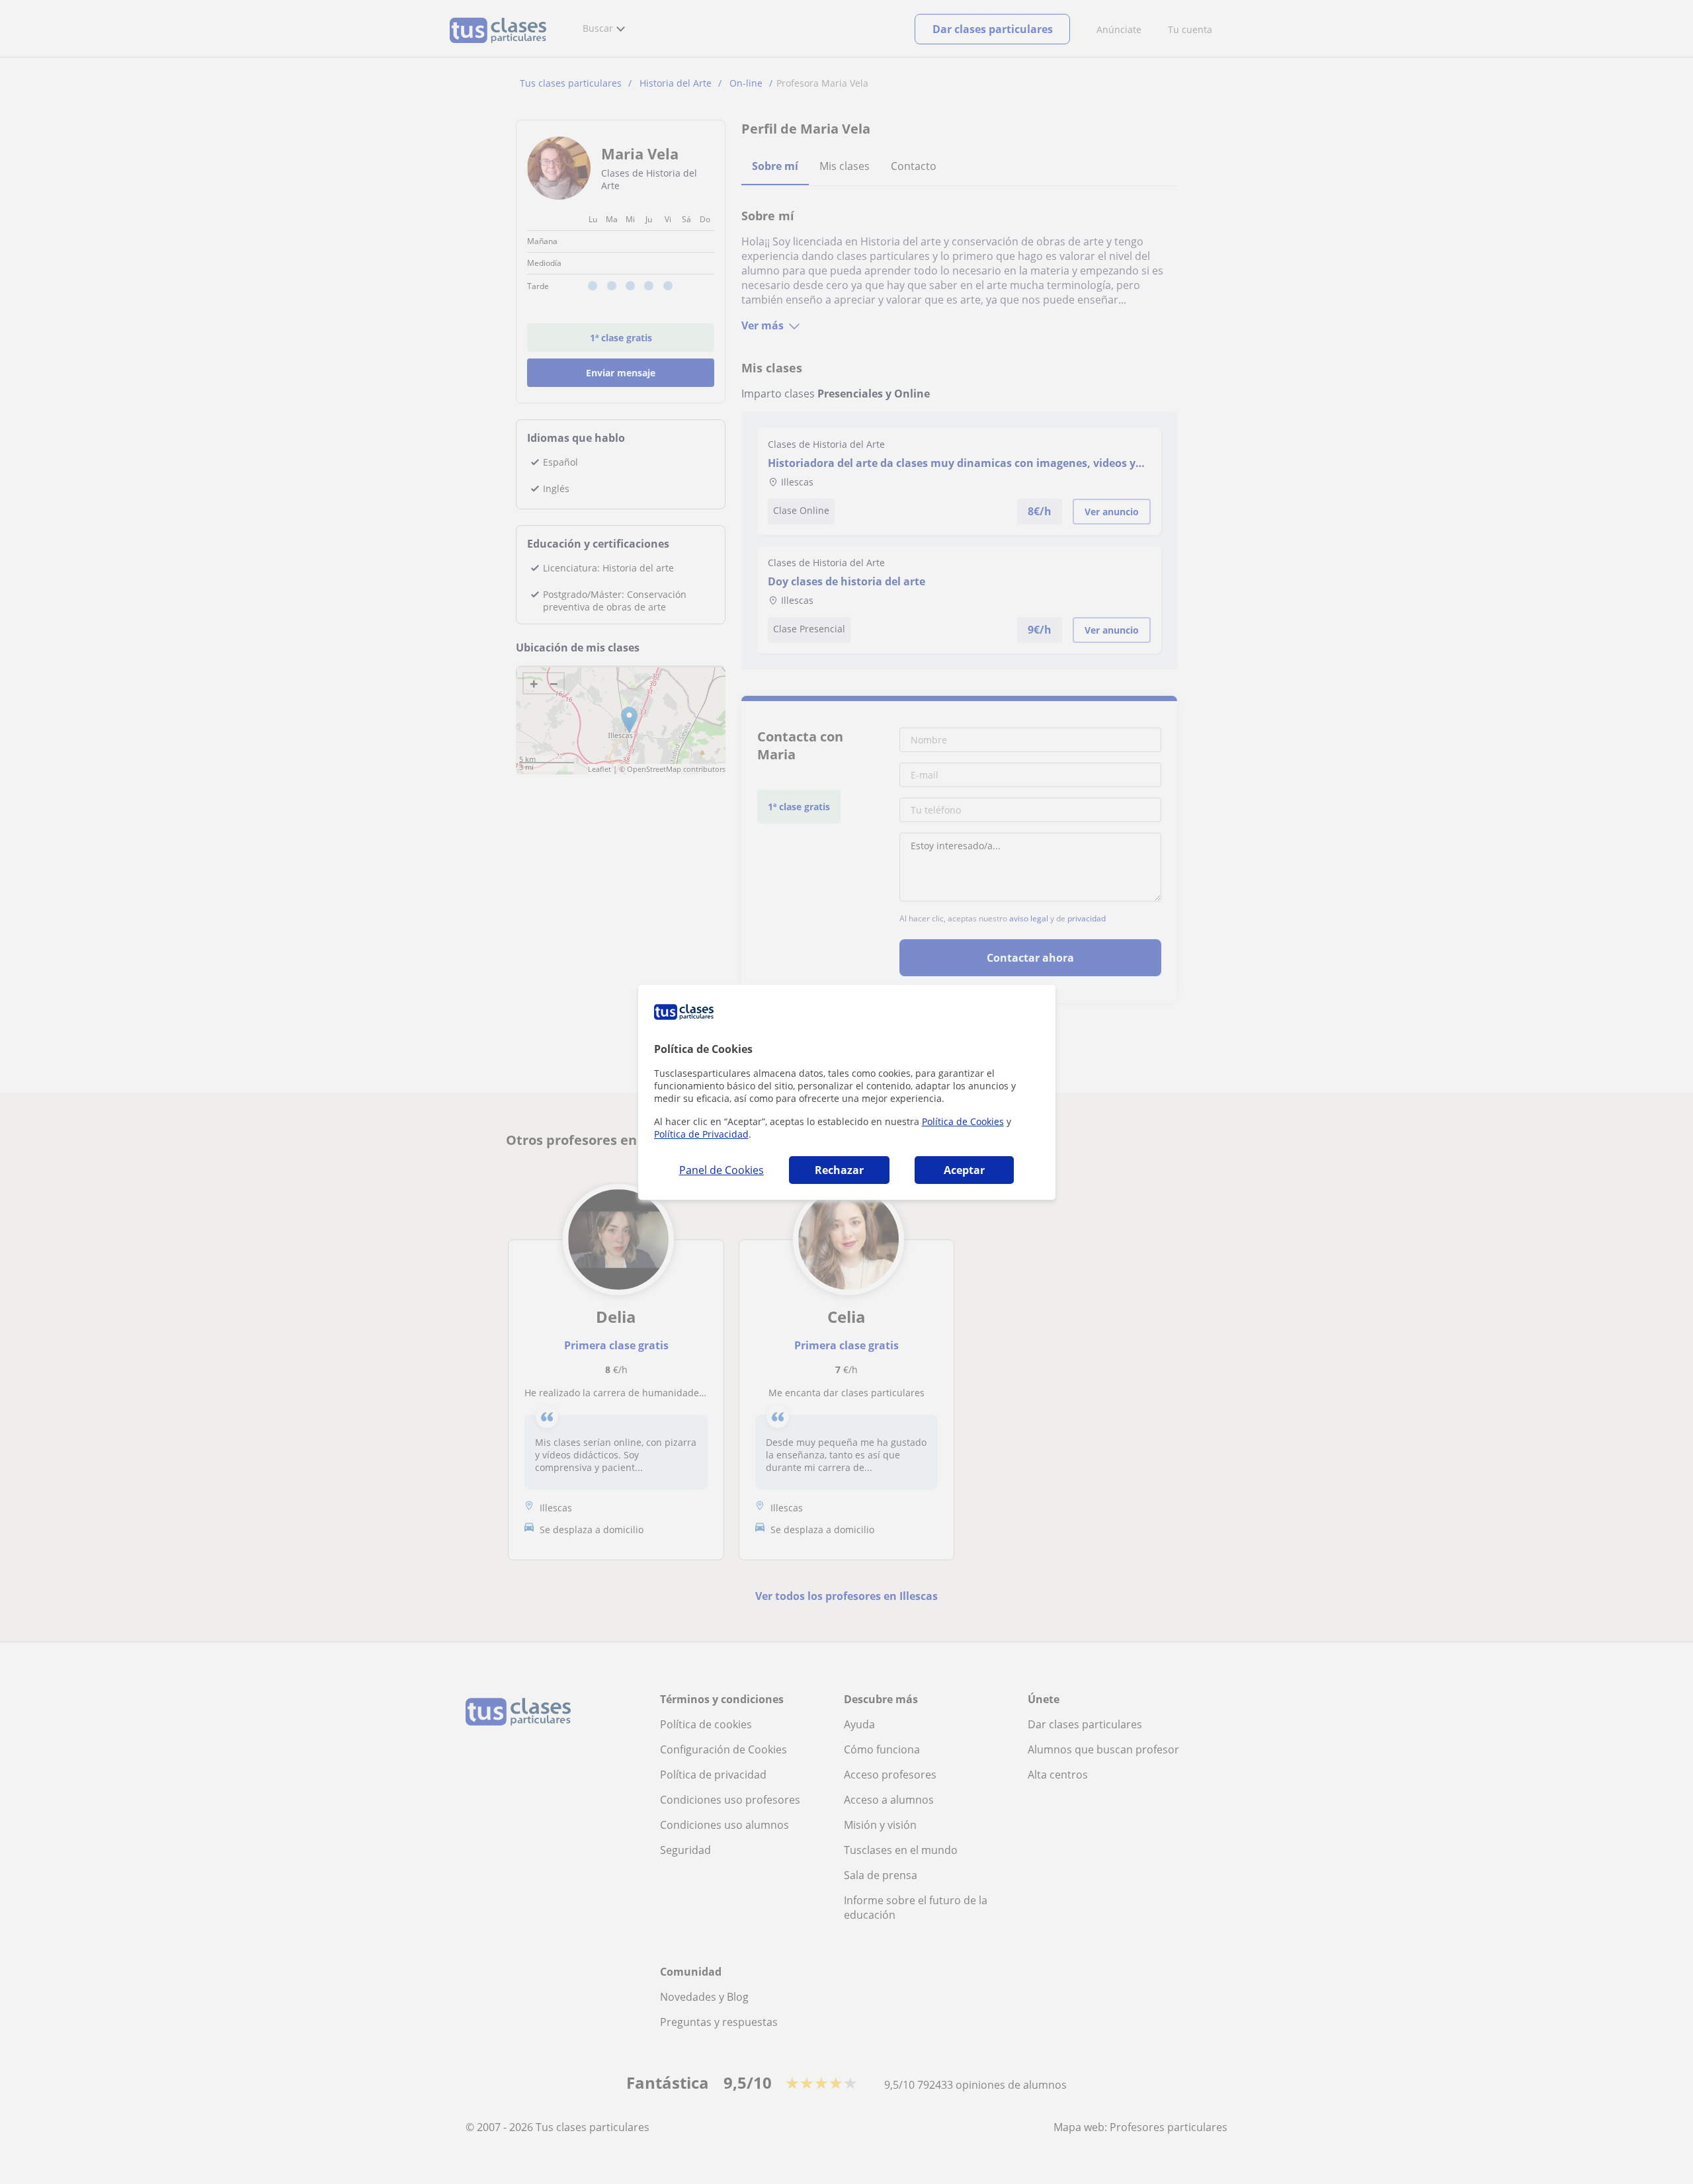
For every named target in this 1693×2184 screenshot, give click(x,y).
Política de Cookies (963, 1121)
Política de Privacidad (701, 1134)
